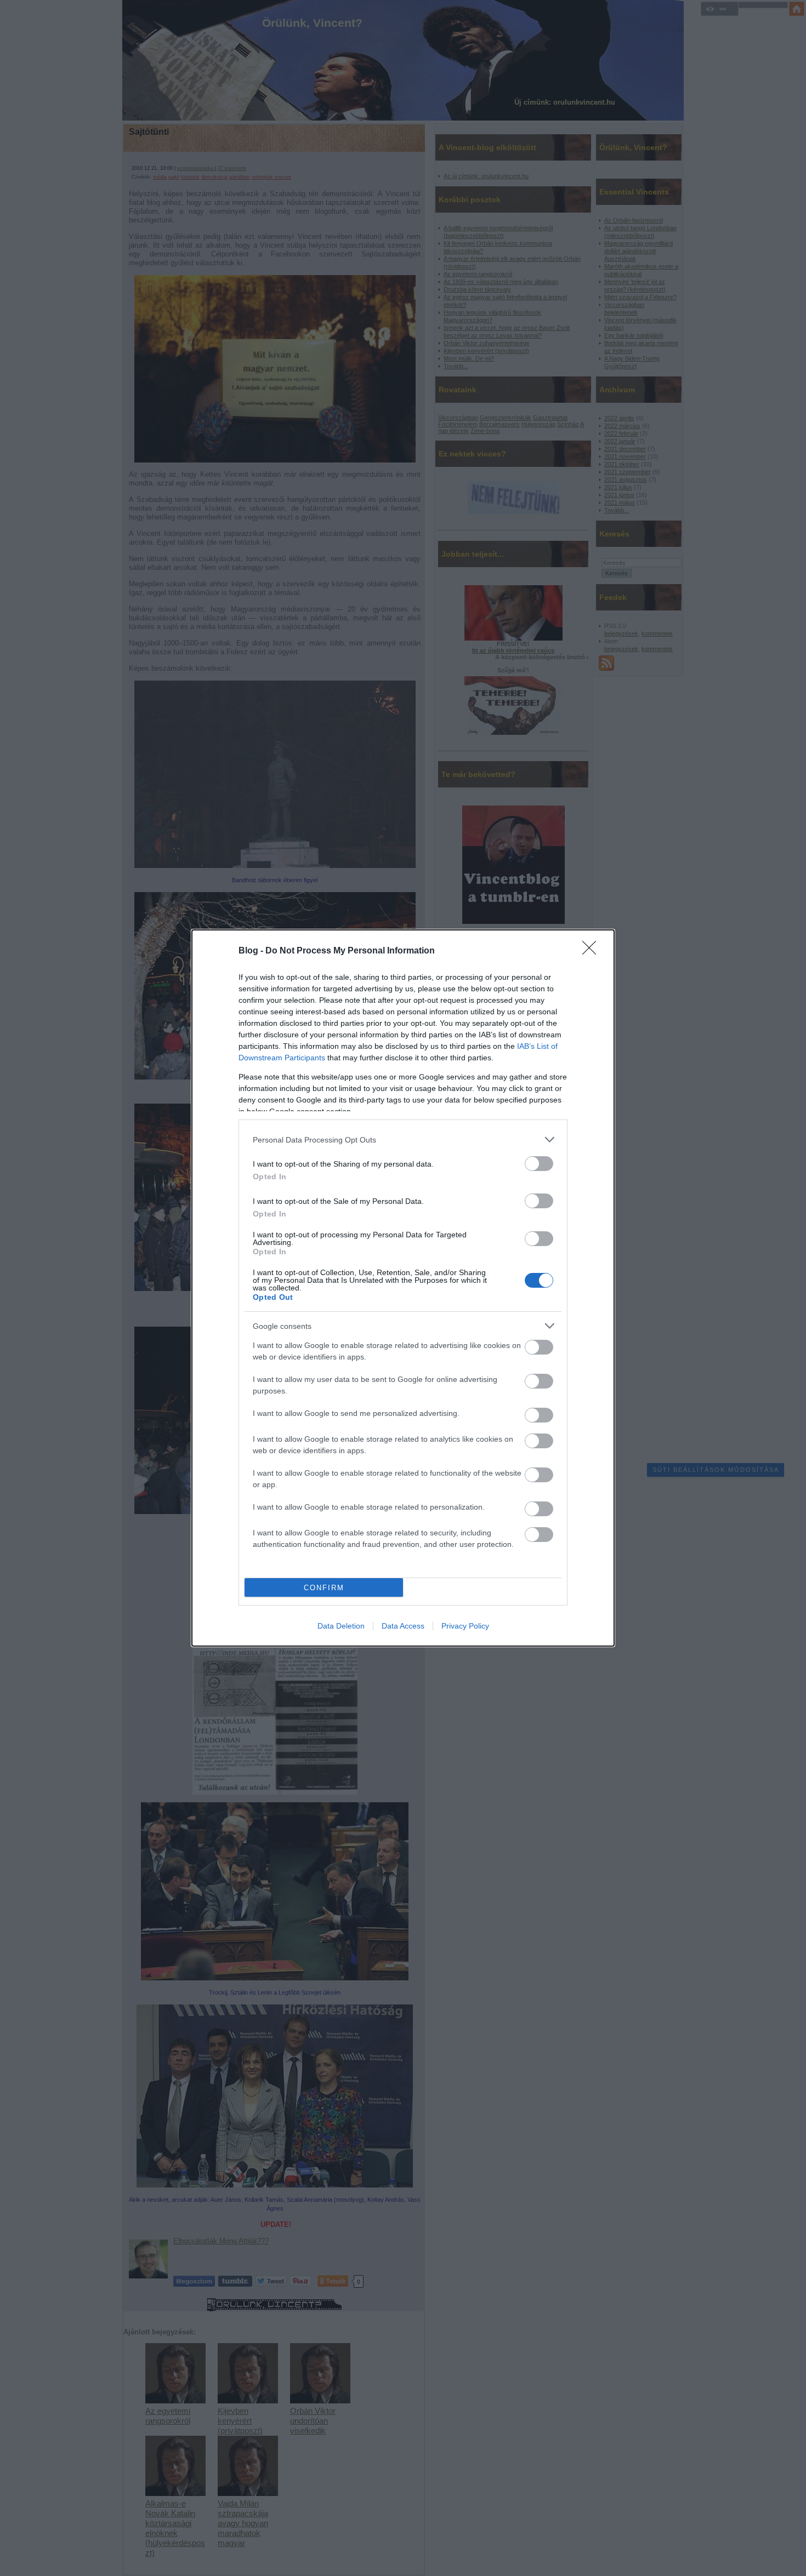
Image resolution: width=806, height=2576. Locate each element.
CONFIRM (324, 1588)
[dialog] (403, 1288)
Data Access (403, 1626)
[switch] (539, 1164)
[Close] (593, 951)
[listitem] (403, 1140)
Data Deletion (341, 1626)
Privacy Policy (465, 1626)
